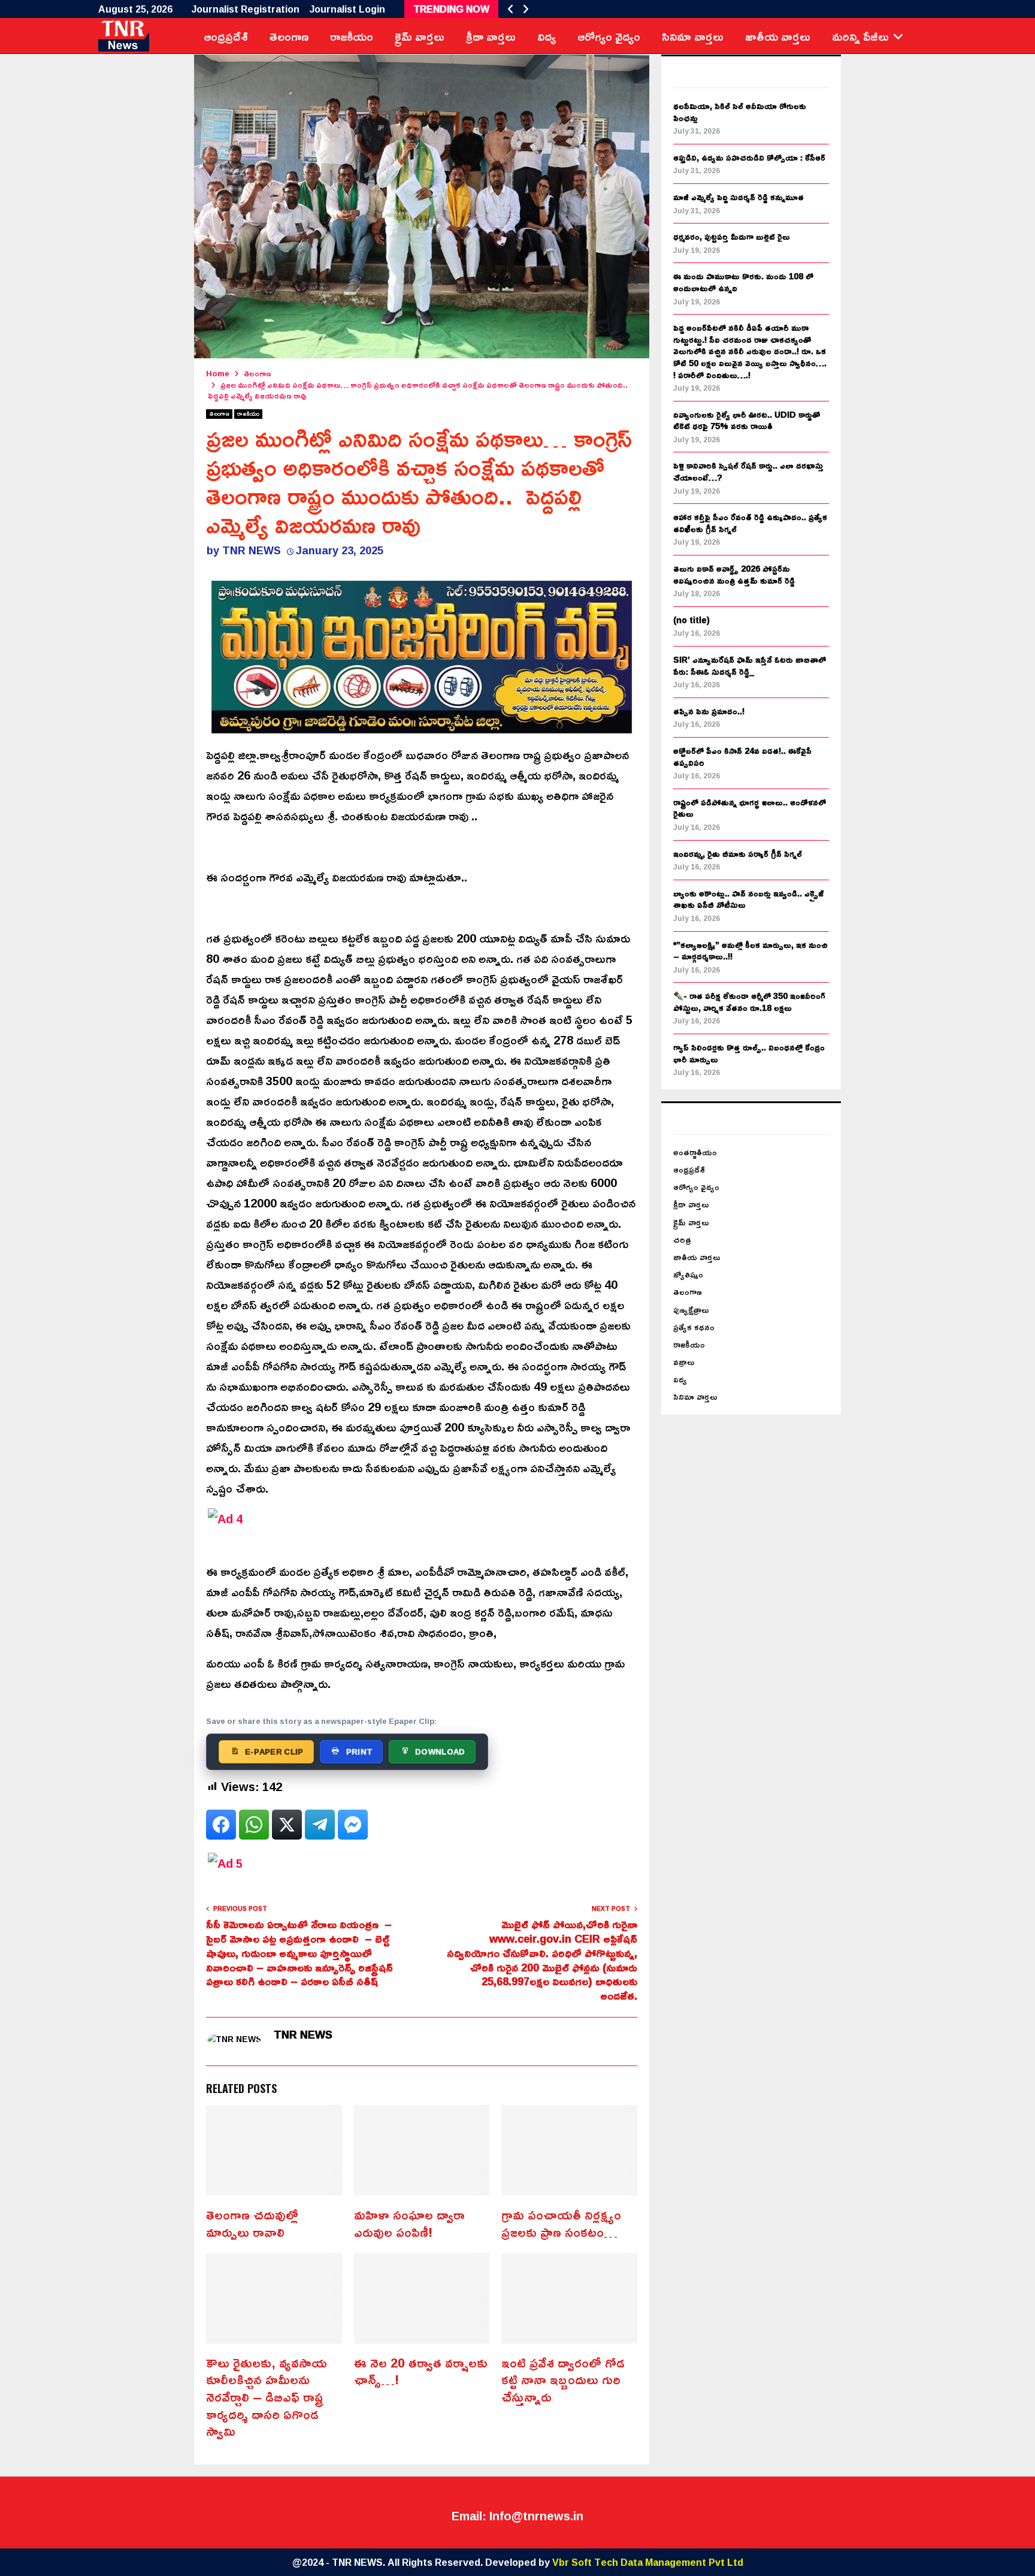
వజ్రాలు (684, 1362)
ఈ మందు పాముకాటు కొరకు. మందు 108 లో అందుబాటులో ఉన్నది (743, 282)
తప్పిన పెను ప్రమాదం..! (709, 711)
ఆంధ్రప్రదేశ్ (226, 36)
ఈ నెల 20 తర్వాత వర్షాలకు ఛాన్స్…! (421, 2371)
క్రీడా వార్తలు (491, 36)
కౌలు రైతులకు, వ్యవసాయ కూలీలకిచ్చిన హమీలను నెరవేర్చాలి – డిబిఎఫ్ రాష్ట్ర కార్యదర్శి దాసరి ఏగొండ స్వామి (267, 2397)
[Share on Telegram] (320, 1825)
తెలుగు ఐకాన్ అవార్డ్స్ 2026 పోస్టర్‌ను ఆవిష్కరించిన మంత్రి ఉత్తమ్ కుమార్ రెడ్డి (734, 574)
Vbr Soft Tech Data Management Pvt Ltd (648, 2562)
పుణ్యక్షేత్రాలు (691, 1310)
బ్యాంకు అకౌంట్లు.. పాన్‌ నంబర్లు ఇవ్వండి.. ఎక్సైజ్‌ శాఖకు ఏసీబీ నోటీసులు (748, 899)
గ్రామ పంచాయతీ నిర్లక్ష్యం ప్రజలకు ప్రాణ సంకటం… (561, 2223)
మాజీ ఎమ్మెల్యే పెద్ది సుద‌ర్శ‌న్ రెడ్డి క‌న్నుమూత (739, 197)
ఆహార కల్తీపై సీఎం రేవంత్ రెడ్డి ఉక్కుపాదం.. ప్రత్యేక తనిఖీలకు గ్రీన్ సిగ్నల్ (750, 523)
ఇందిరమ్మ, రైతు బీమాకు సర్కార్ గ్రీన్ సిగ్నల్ (738, 854)
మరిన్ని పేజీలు (860, 36)
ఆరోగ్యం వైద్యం (609, 36)
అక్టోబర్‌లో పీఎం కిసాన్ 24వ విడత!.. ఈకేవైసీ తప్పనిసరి (742, 757)
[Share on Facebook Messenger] (353, 1825)
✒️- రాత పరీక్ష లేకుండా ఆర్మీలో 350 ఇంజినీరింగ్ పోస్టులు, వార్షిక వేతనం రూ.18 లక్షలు (749, 1002)
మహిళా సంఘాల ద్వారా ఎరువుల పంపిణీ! (409, 2223)
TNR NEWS (252, 550)
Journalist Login (347, 9)
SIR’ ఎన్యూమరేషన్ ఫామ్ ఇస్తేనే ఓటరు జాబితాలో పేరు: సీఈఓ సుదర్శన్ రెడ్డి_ (750, 665)
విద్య (547, 36)
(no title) (691, 620)
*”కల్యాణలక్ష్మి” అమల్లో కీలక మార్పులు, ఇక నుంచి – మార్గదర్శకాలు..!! (750, 951)
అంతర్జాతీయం (695, 1152)
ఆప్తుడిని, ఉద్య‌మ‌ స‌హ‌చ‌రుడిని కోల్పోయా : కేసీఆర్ (749, 157)
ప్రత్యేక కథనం (694, 1327)
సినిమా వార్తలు (693, 36)
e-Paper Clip (274, 1751)
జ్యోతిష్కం (688, 1274)
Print (360, 1751)
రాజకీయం (352, 36)
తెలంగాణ (289, 36)
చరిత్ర (682, 1239)
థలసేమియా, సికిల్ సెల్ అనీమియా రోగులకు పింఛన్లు (740, 112)
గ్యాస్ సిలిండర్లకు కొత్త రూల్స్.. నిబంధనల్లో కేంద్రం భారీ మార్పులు (749, 1053)
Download (440, 1751)
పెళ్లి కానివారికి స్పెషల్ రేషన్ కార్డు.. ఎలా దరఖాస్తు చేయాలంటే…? (748, 471)
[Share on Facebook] (221, 1825)
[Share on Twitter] (287, 1825)
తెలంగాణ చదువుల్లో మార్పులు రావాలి (252, 2223)
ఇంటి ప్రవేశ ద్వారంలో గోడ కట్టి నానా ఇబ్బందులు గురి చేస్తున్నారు (563, 2380)
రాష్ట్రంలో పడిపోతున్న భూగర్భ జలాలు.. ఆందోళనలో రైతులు (750, 808)
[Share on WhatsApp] (254, 1825)
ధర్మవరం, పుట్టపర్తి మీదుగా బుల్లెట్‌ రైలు (732, 236)
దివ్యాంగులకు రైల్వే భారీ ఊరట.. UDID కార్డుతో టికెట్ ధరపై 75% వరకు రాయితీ (747, 420)
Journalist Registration (246, 9)
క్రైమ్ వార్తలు (420, 36)
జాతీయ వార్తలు (778, 36)
